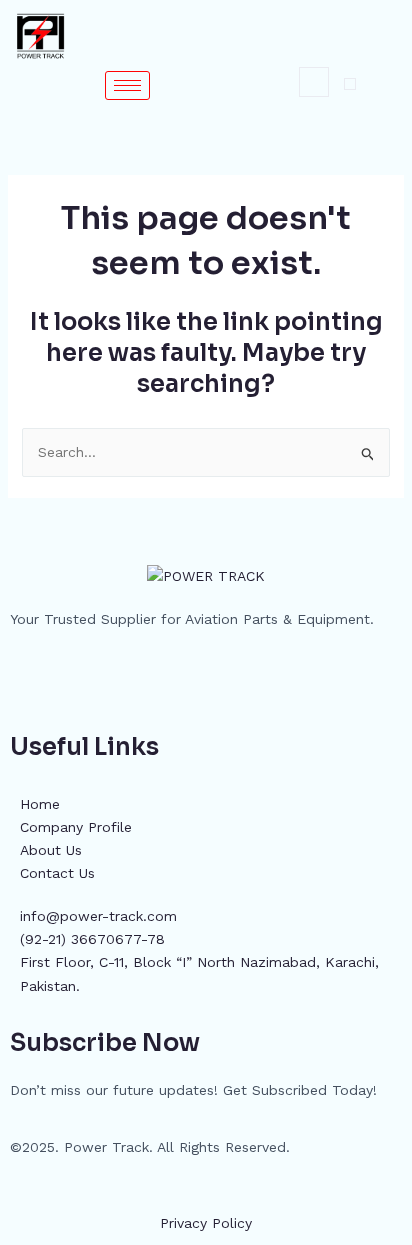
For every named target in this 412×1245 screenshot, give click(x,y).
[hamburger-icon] (127, 85)
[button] (314, 82)
